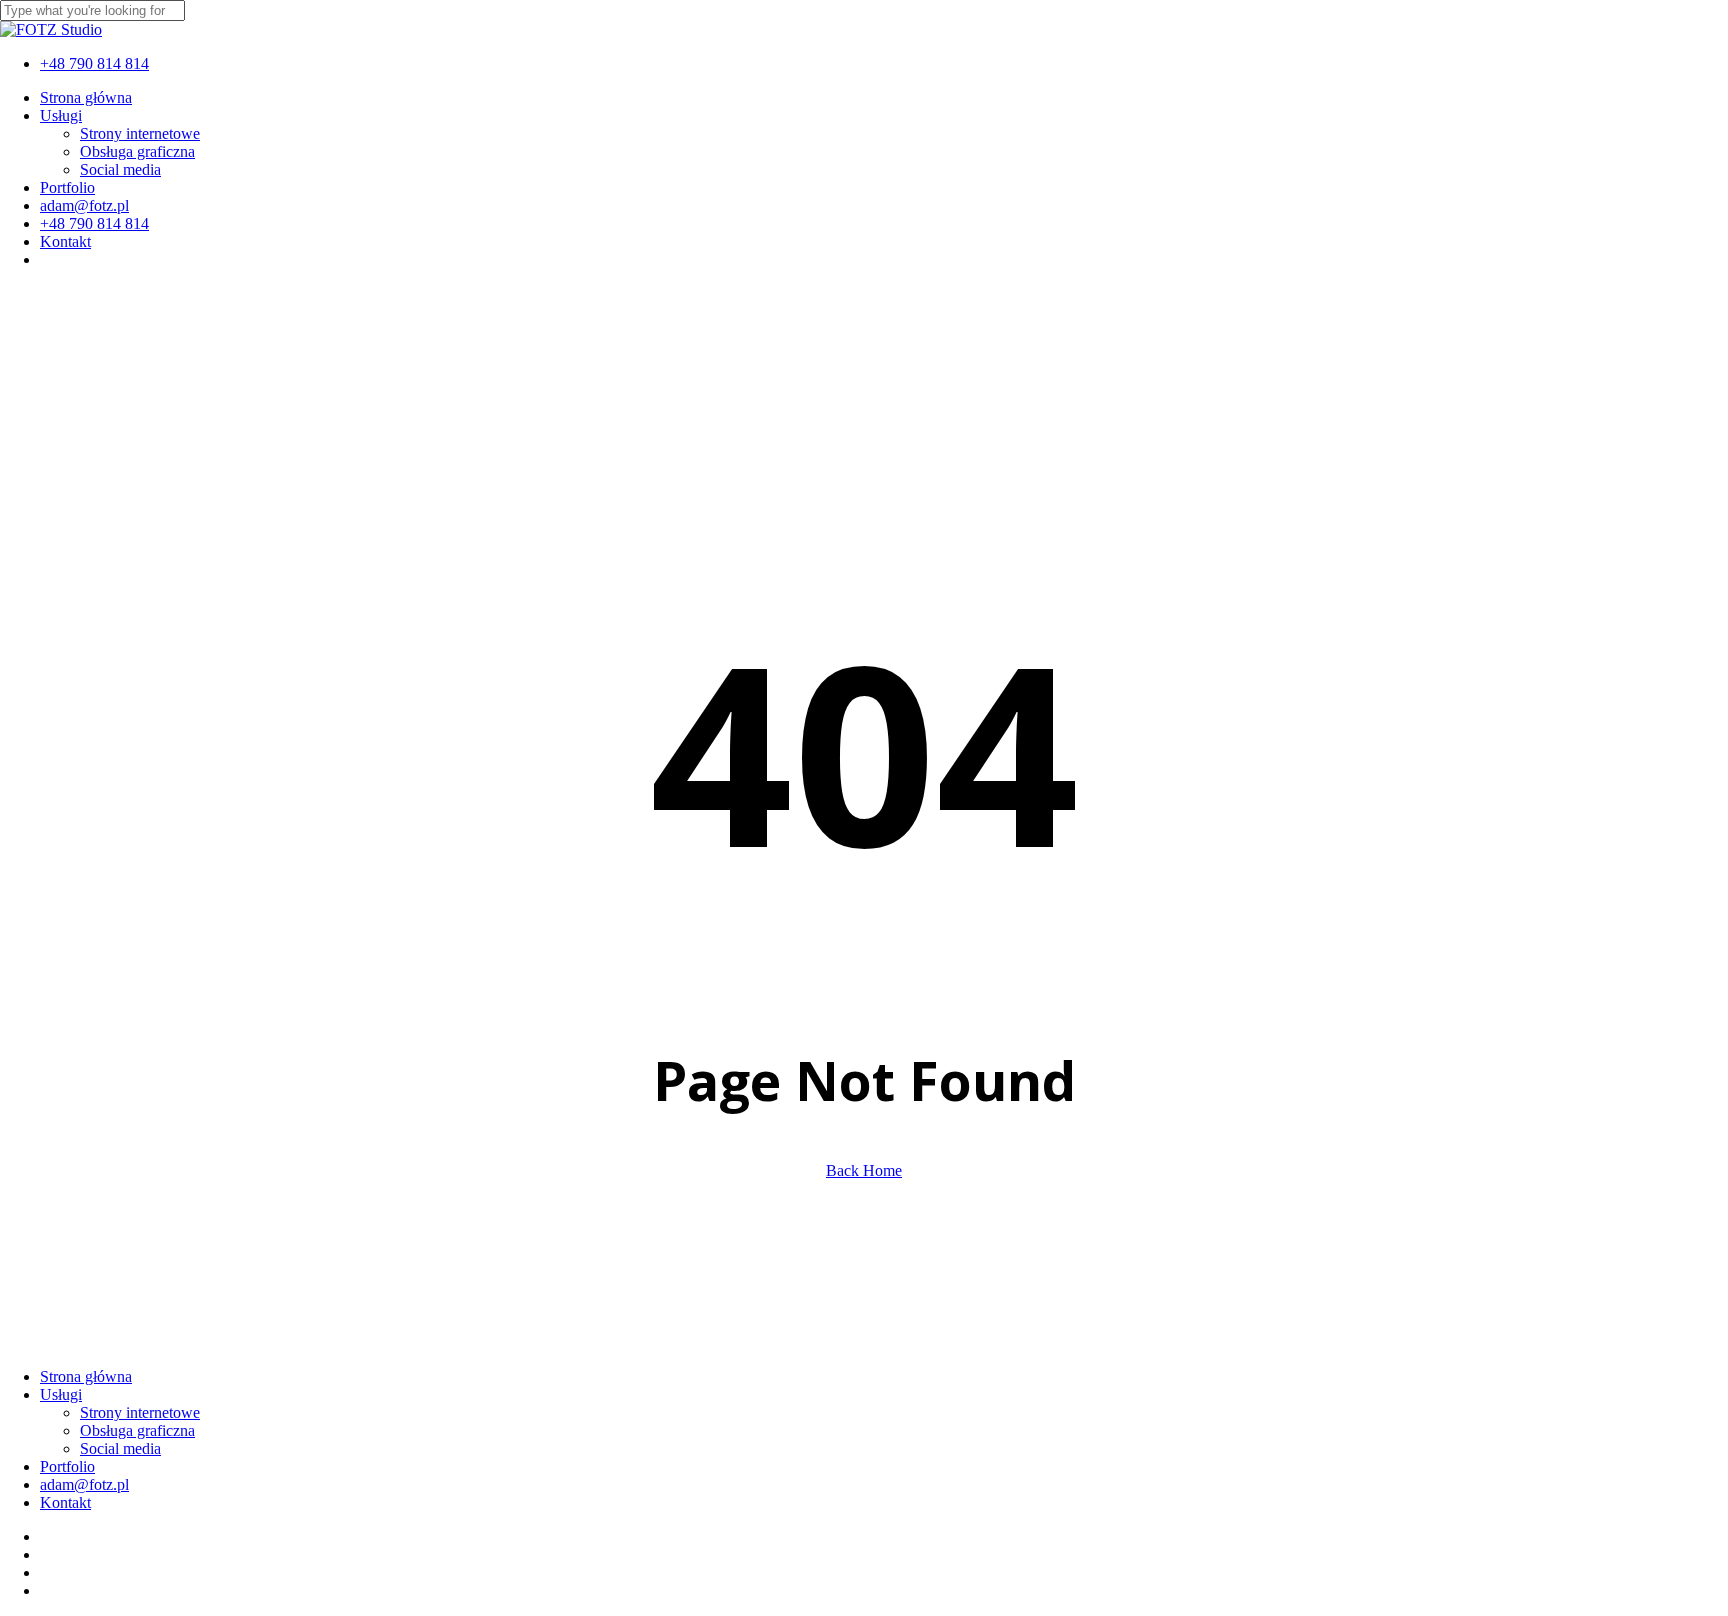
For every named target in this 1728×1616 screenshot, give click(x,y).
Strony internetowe (140, 1412)
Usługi (61, 1394)
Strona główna (86, 1376)
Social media (120, 1448)
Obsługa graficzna (137, 1430)
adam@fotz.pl (84, 1484)
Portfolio (67, 1466)
